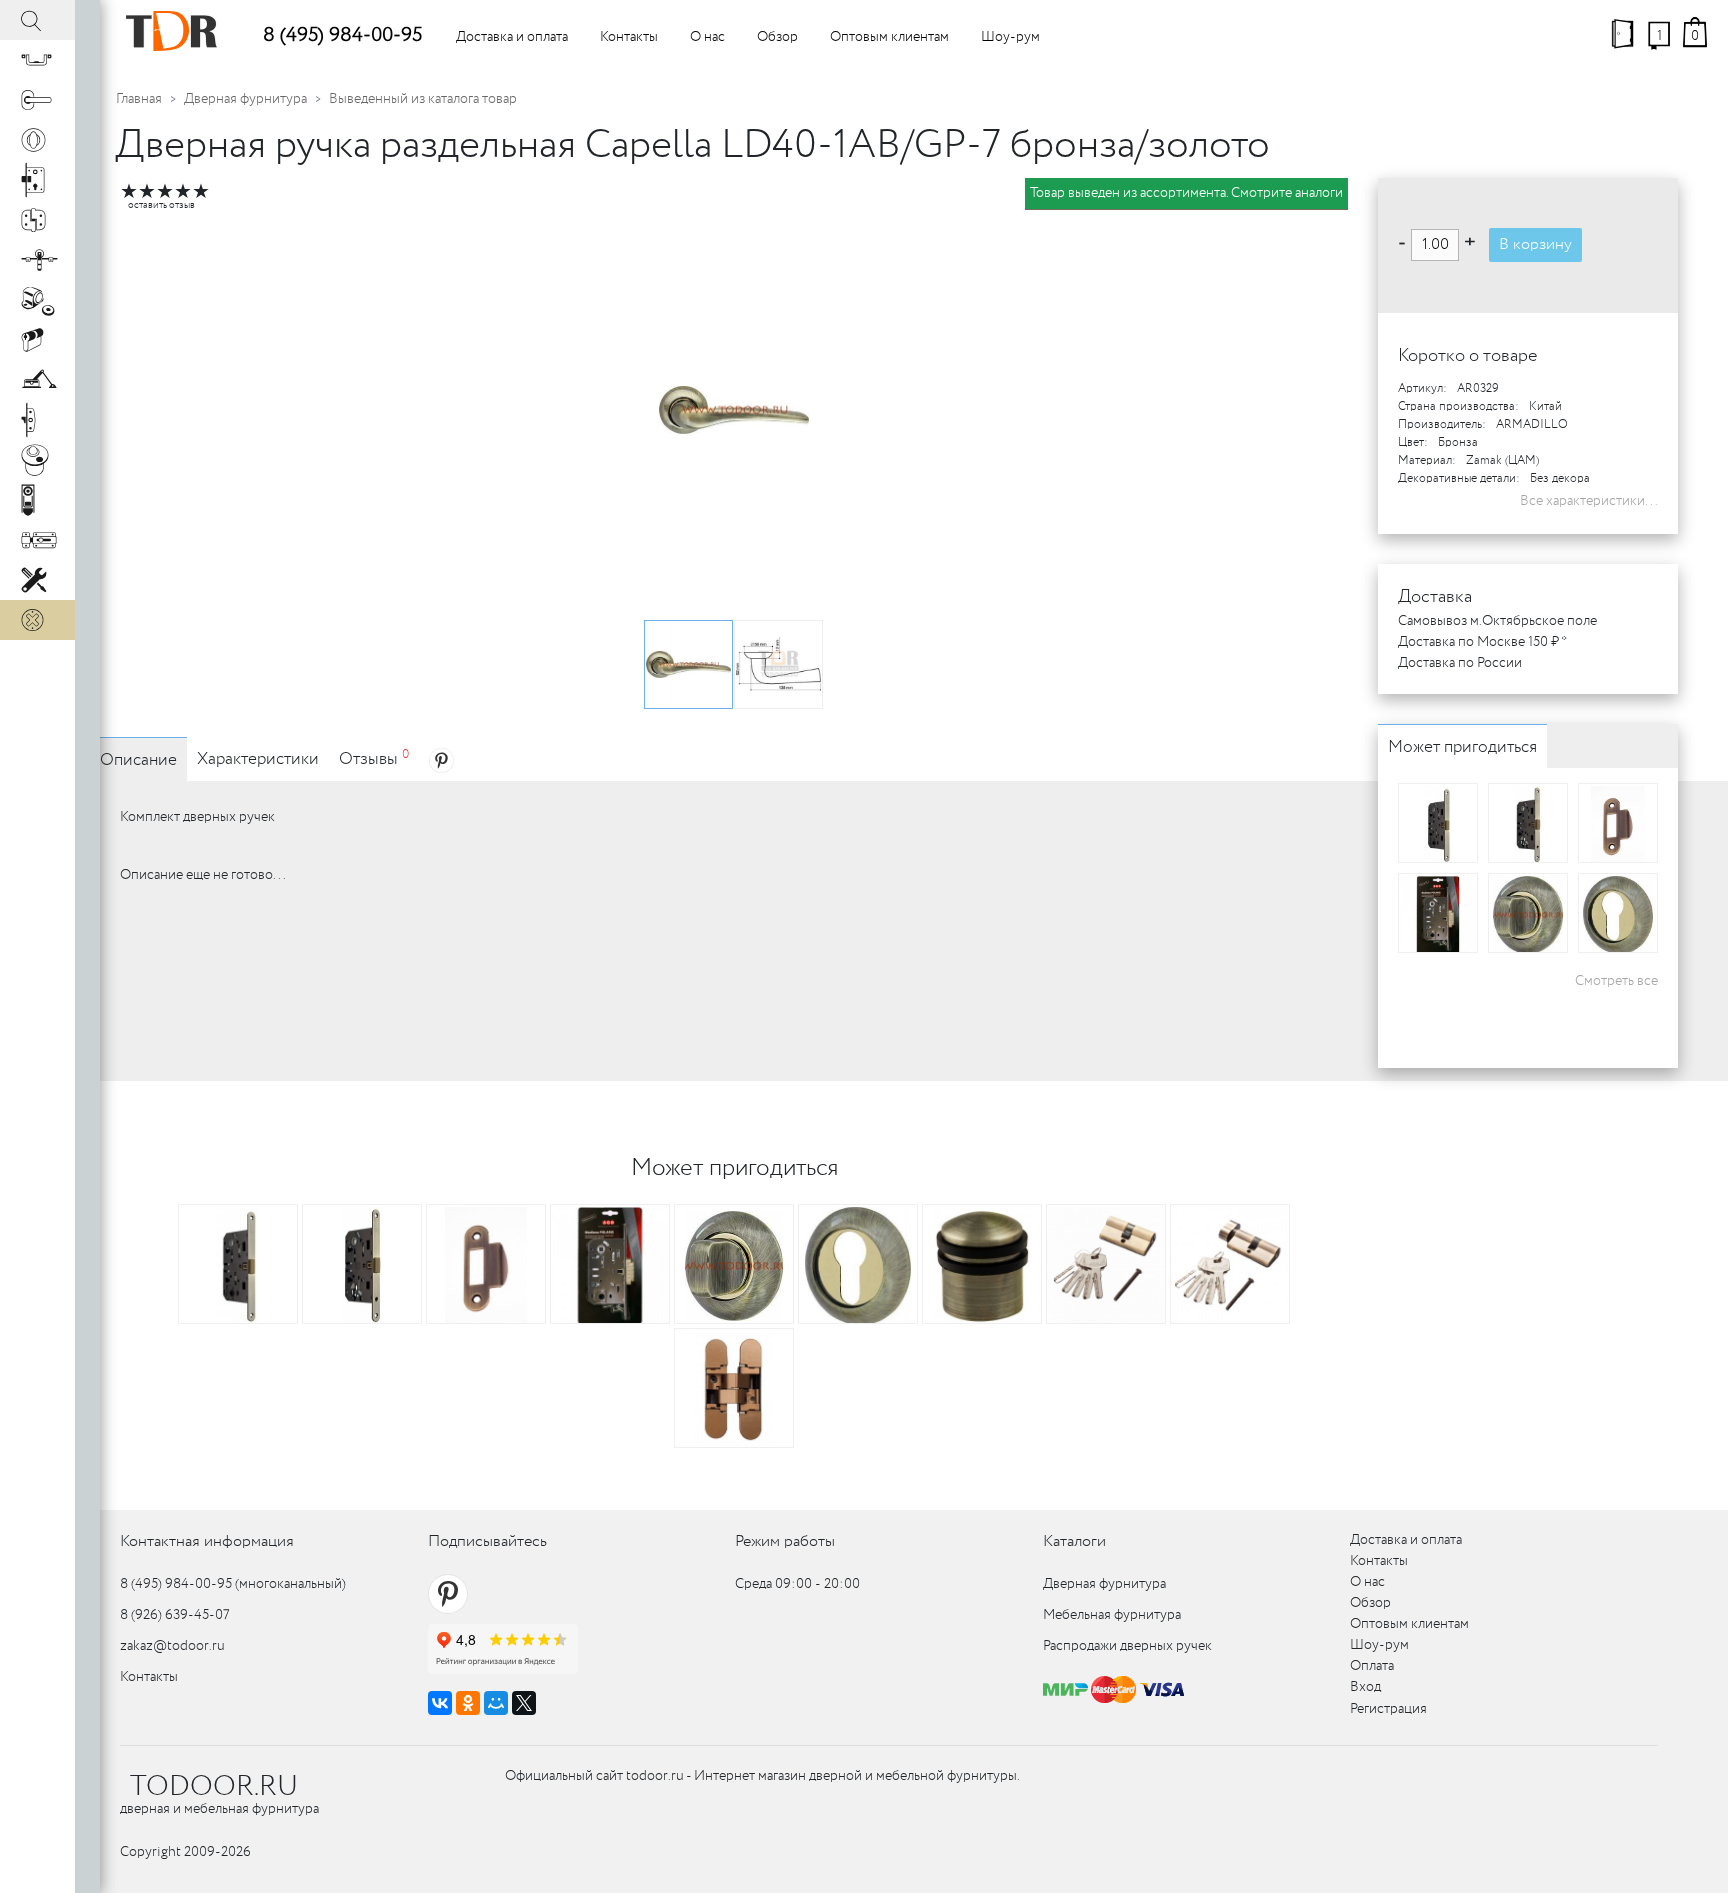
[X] (524, 1703)
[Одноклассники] (468, 1703)
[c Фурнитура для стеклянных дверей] (37, 460)
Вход (1365, 1687)
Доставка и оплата (512, 37)
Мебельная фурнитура (1112, 1615)
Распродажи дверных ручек (1127, 1646)
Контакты (629, 37)
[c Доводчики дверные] (37, 380)
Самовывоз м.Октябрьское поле (1497, 621)
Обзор (777, 37)
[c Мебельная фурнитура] (37, 60)
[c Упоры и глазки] (37, 300)
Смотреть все (1616, 981)
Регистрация (1388, 1709)
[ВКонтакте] (440, 1703)
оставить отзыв (161, 205)
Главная (139, 99)
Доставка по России (1460, 663)
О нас (707, 37)
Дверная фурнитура (245, 99)
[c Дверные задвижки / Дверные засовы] (37, 540)
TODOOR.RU (214, 1787)
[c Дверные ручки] (37, 100)
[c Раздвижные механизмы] (37, 260)
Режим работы (785, 1541)
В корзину (1535, 244)
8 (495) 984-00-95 (342, 35)
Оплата (1372, 1666)
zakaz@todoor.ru (172, 1646)
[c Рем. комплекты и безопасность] (37, 580)
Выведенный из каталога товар (423, 99)
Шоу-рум (1010, 37)
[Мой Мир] (496, 1703)
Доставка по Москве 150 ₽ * (1482, 642)
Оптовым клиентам (889, 37)
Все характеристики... (1589, 501)
